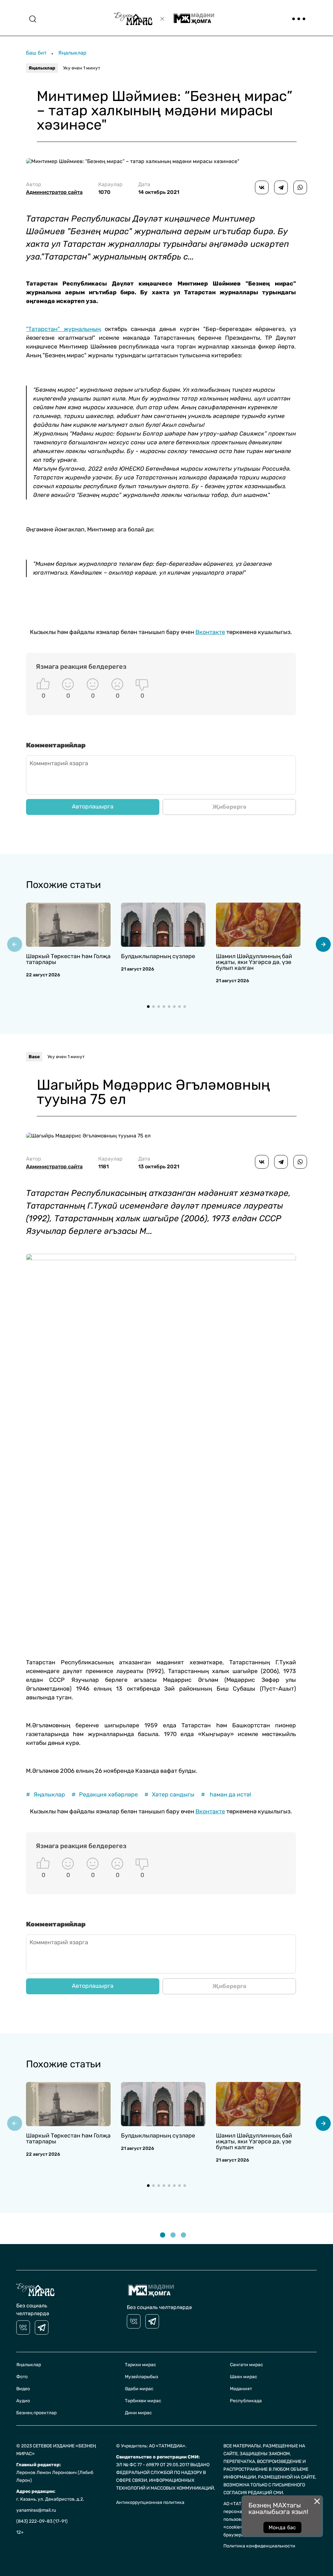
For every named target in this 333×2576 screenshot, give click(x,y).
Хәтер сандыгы (169, 1795)
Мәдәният (241, 2389)
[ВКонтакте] (262, 187)
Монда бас (282, 2527)
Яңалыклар (72, 53)
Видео (23, 2389)
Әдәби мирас (139, 2389)
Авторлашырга (93, 806)
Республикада (246, 2401)
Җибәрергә (229, 807)
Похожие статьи (63, 885)
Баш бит (36, 53)
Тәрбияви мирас (143, 2401)
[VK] (23, 2328)
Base (34, 1057)
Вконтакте (210, 632)
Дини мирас (138, 2413)
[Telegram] (281, 187)
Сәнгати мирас (246, 2365)
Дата (159, 188)
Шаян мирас (244, 2377)
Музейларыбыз (141, 2377)
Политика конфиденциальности (259, 2546)
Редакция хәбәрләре (105, 1795)
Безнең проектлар (36, 2413)
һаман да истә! (226, 1795)
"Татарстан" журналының (63, 329)
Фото (22, 2377)
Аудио (23, 2401)
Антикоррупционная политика (150, 2502)
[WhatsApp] (300, 187)
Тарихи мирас (140, 2365)
